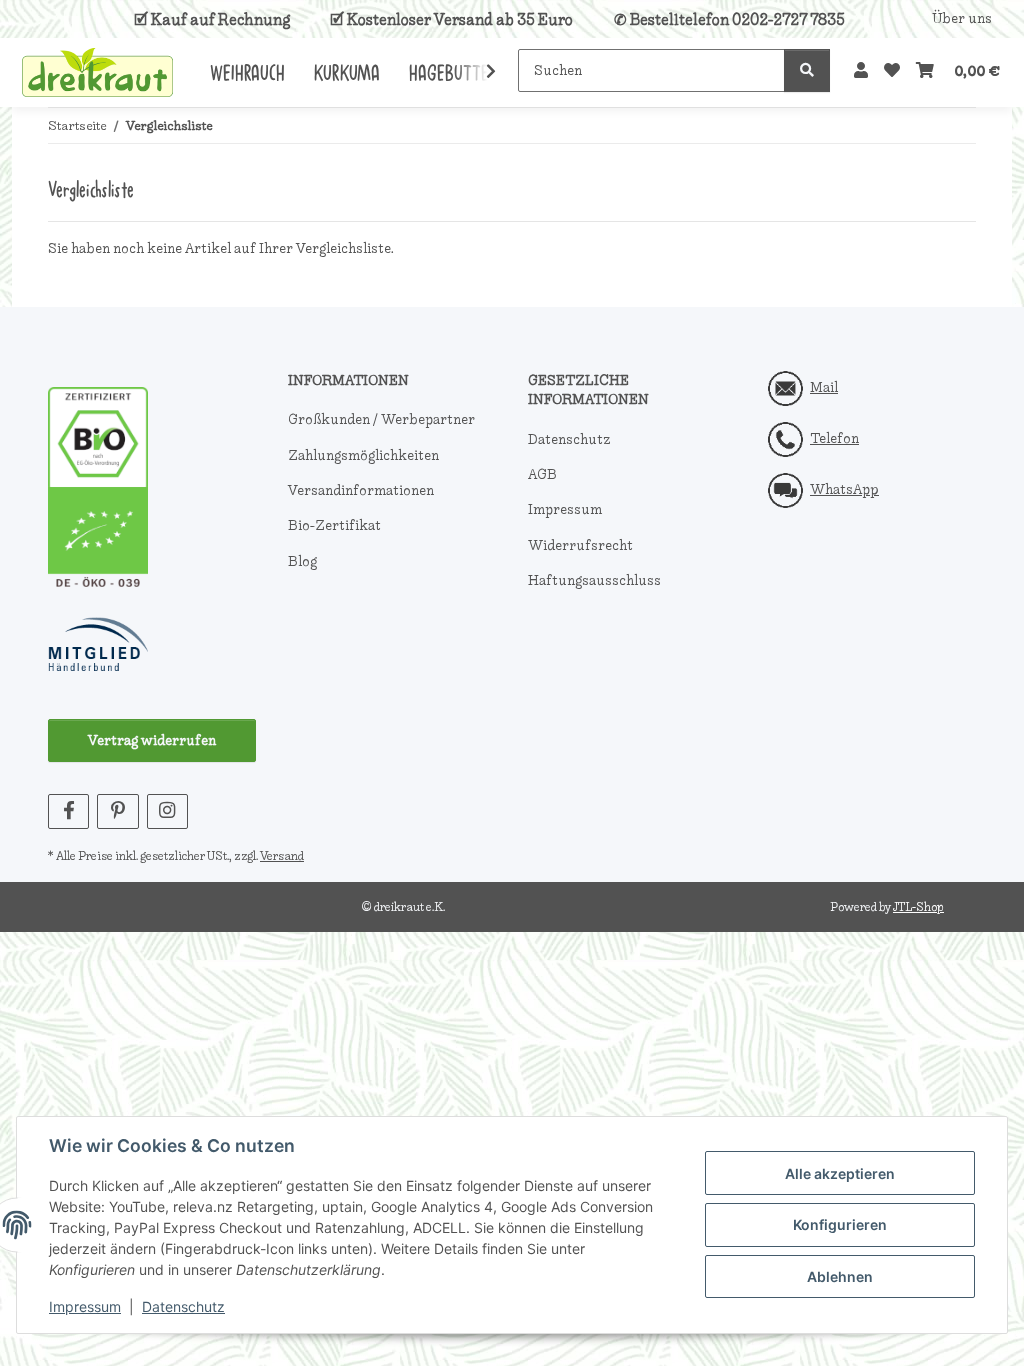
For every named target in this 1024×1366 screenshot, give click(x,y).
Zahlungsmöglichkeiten (363, 455)
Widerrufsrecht (580, 545)
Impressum (85, 1306)
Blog (302, 561)
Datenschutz (183, 1306)
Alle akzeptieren (840, 1173)
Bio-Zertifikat (334, 525)
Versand (282, 856)
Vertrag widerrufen (152, 740)
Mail (824, 387)
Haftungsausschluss (594, 580)
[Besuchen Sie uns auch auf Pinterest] (117, 811)
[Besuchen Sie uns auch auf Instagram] (167, 811)
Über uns (962, 18)
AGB (542, 474)
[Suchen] (807, 70)
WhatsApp (844, 489)
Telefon (834, 438)
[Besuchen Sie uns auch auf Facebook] (68, 811)
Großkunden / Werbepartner (381, 419)
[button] (861, 71)
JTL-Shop (918, 907)
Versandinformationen (361, 490)
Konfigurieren (840, 1224)
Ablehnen (840, 1276)
